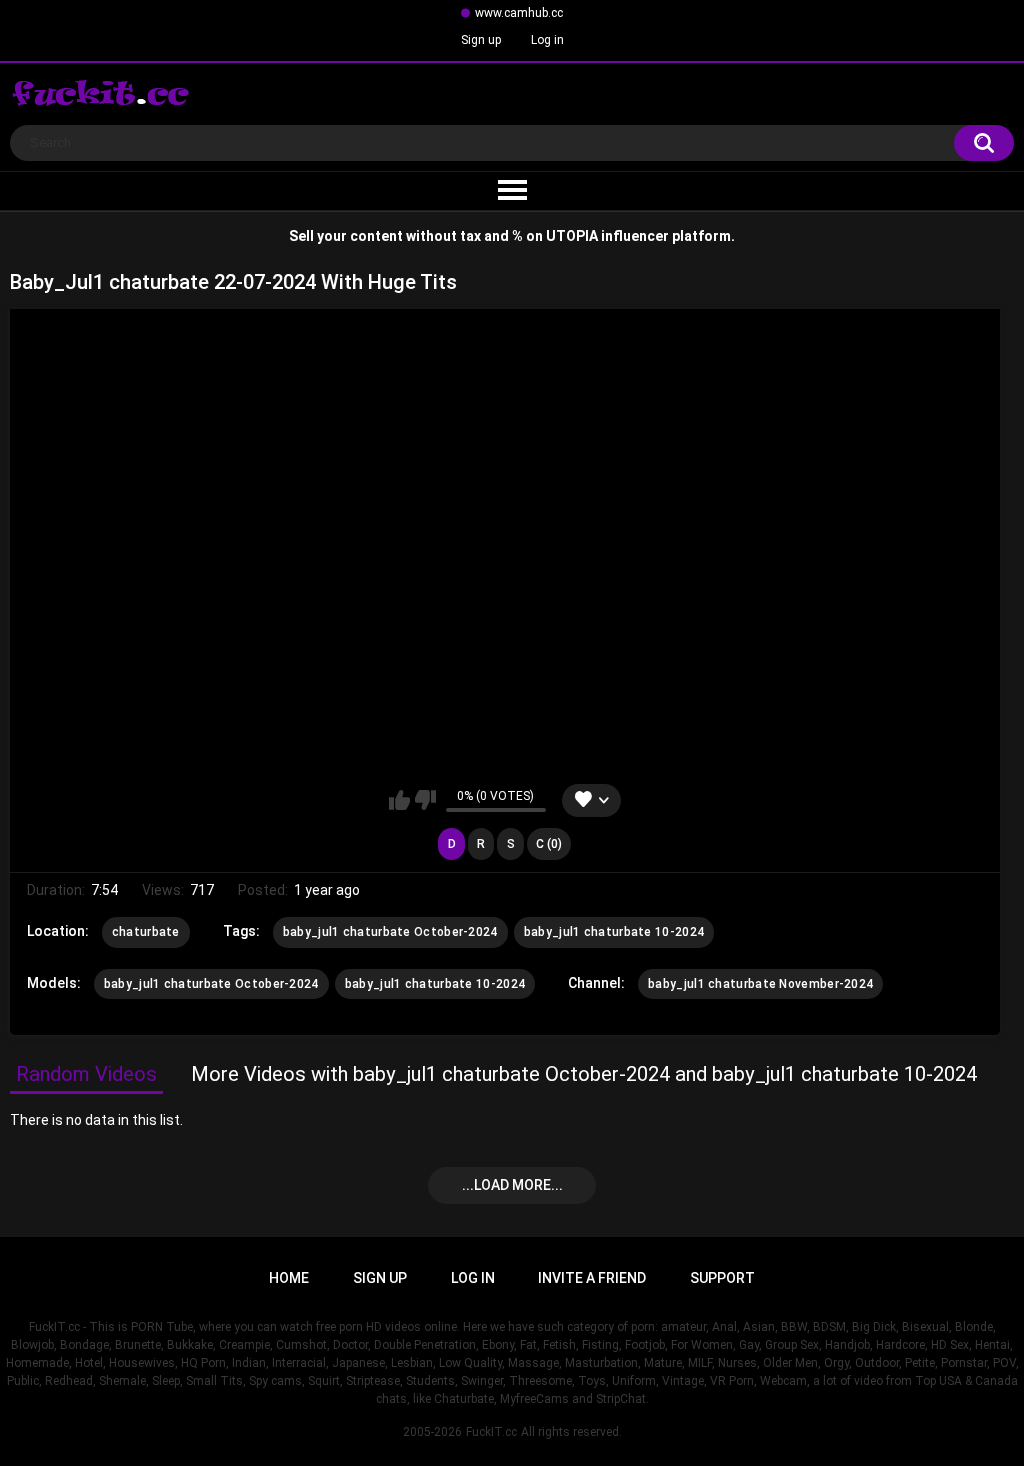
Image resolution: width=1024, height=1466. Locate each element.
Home (289, 1278)
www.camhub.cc (519, 13)
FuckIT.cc (491, 1432)
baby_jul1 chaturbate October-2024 (390, 932)
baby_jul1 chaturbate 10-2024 (614, 932)
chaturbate (146, 932)
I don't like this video (425, 800)
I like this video (399, 800)
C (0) (549, 844)
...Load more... (512, 1185)
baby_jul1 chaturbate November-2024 (760, 984)
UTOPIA (572, 236)
